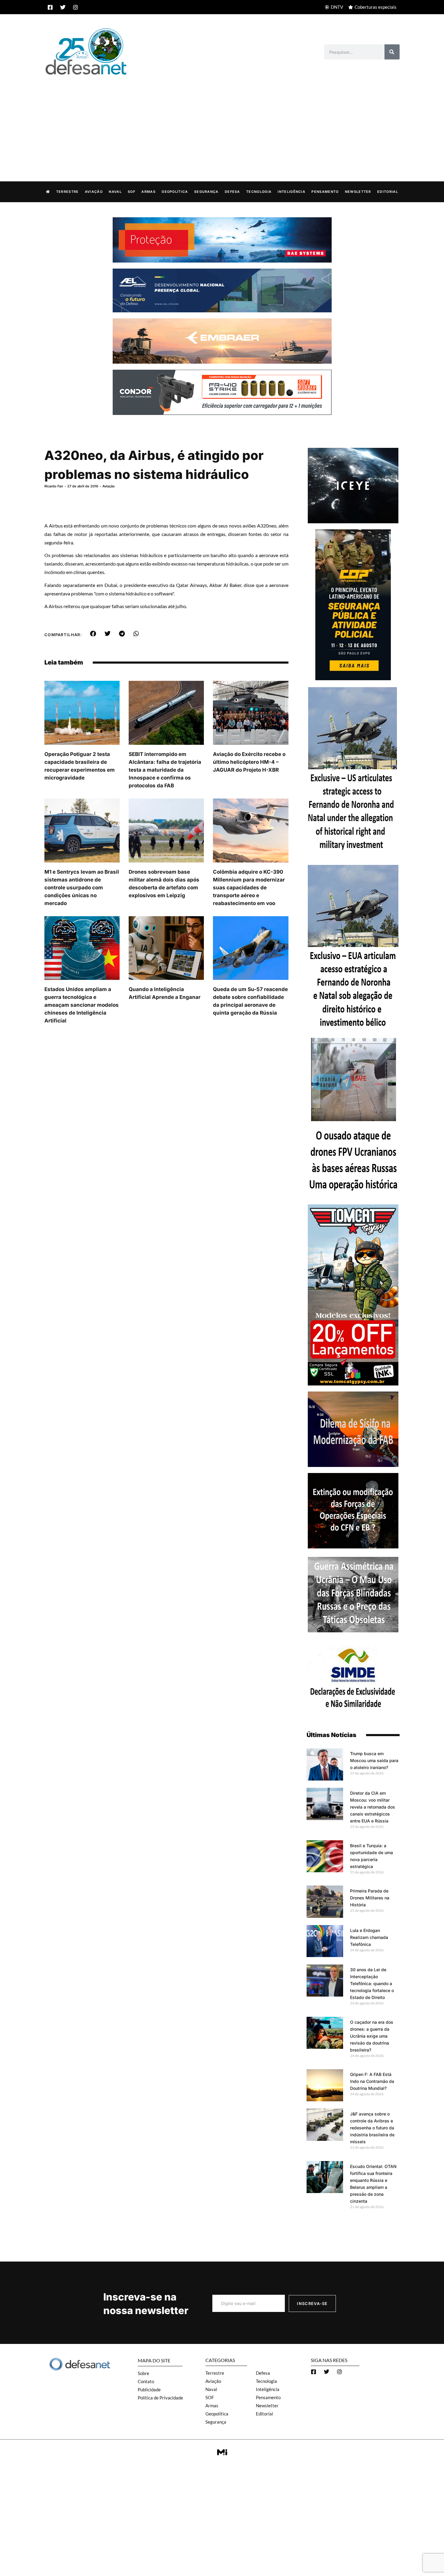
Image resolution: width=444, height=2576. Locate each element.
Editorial (388, 192)
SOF (132, 192)
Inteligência (291, 192)
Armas (148, 192)
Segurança (206, 192)
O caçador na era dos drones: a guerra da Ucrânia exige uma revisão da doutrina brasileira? (372, 2036)
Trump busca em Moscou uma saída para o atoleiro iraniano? (374, 1760)
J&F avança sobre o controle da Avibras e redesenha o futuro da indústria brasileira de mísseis (372, 2128)
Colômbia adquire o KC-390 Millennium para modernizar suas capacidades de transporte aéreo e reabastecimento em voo (249, 888)
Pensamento (325, 192)
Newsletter (358, 192)
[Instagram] (76, 7)
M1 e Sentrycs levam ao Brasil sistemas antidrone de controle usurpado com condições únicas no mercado (82, 888)
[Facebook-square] (50, 7)
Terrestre (68, 192)
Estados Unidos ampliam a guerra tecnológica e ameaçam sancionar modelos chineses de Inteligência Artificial (82, 1005)
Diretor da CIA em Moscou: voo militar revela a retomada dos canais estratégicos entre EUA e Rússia (373, 1807)
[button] (93, 634)
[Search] (392, 52)
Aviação (94, 192)
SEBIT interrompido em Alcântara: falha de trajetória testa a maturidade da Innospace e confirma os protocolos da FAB (165, 770)
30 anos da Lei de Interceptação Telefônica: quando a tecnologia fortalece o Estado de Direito (372, 1983)
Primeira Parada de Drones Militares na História (370, 1898)
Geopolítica (175, 192)
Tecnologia (259, 192)
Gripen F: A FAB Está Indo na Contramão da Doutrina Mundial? (372, 2081)
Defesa (232, 192)
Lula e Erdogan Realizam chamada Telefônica (369, 1937)
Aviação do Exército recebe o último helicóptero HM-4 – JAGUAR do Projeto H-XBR (249, 762)
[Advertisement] (222, 122)
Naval (115, 192)
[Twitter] (63, 7)
